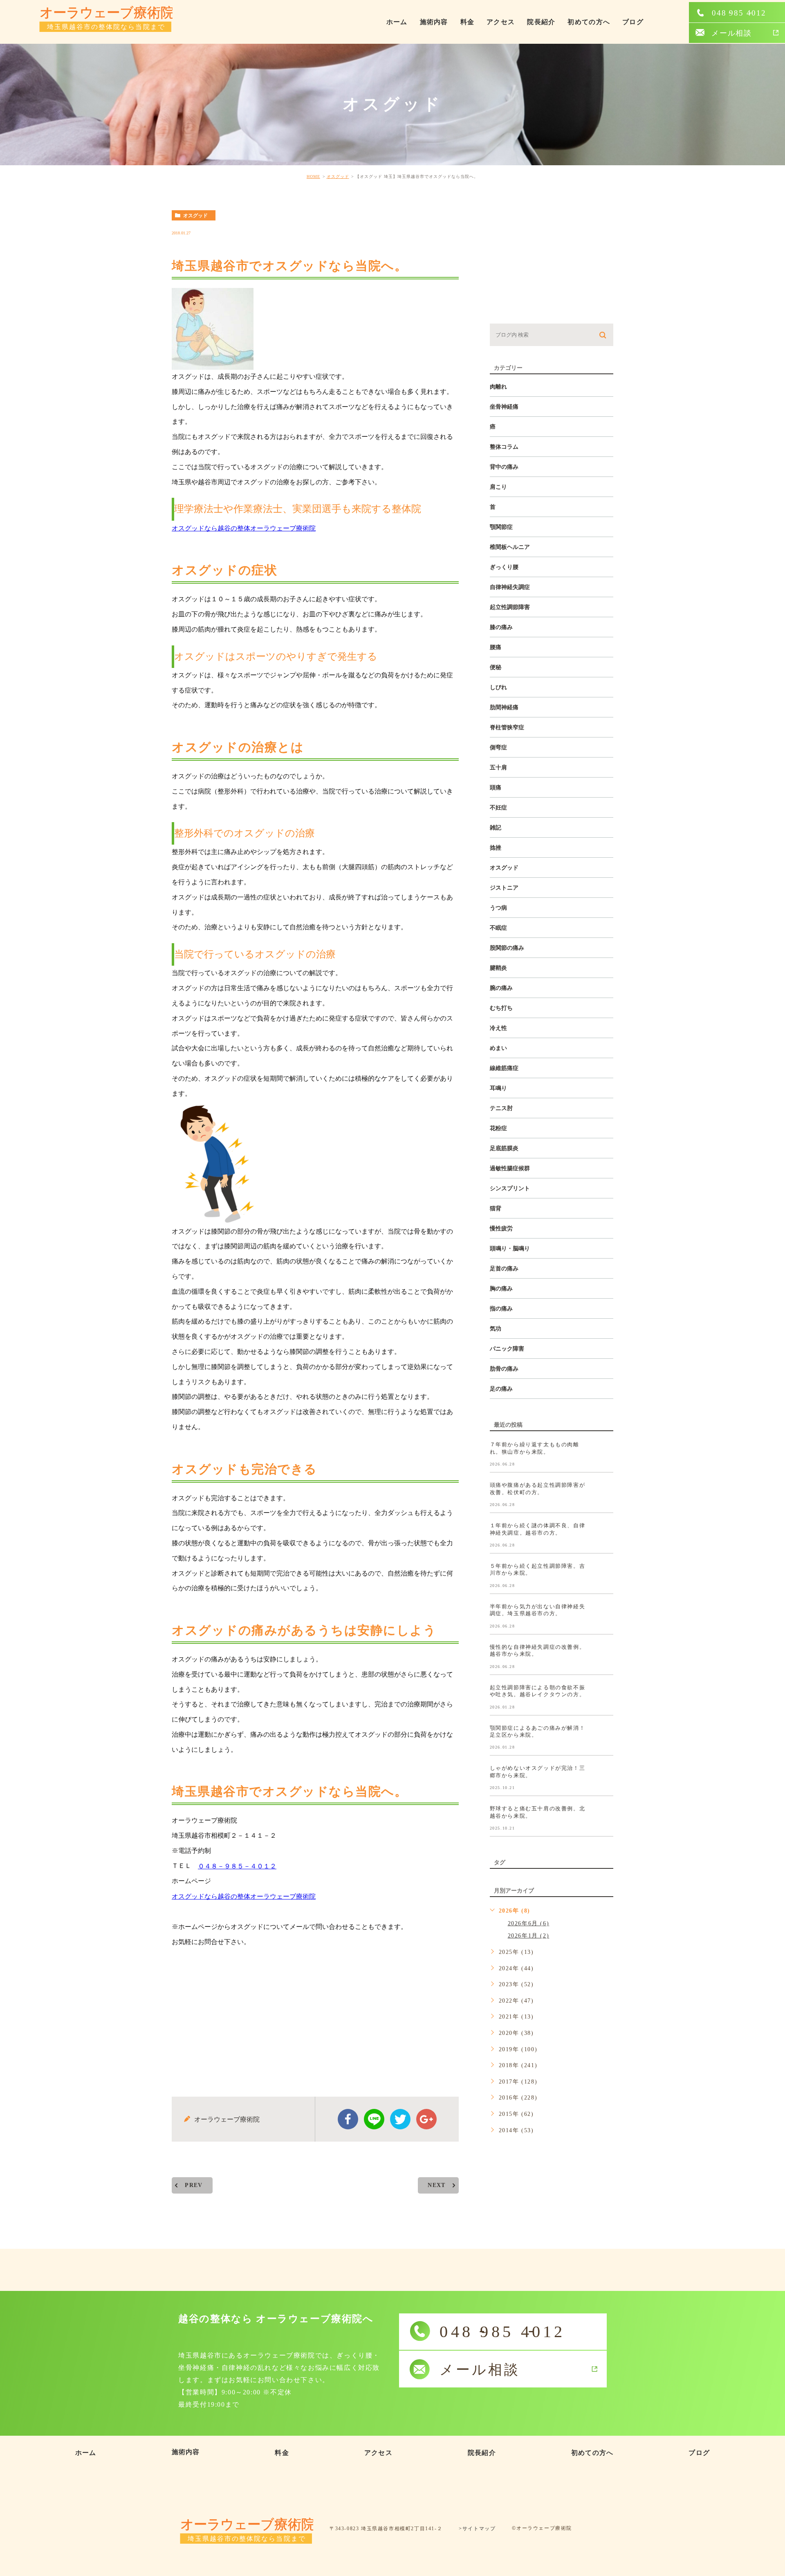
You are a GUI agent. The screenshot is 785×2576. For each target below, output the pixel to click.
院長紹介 (541, 22)
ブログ (633, 22)
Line (374, 2119)
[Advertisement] (315, 2015)
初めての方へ (589, 22)
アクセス (501, 22)
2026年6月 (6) (529, 1923)
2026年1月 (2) (529, 1936)
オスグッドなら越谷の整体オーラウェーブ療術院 (244, 528)
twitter (400, 2119)
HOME (313, 176)
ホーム (397, 22)
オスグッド (338, 176)
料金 (468, 22)
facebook (348, 2119)
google (426, 2119)
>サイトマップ (477, 2529)
